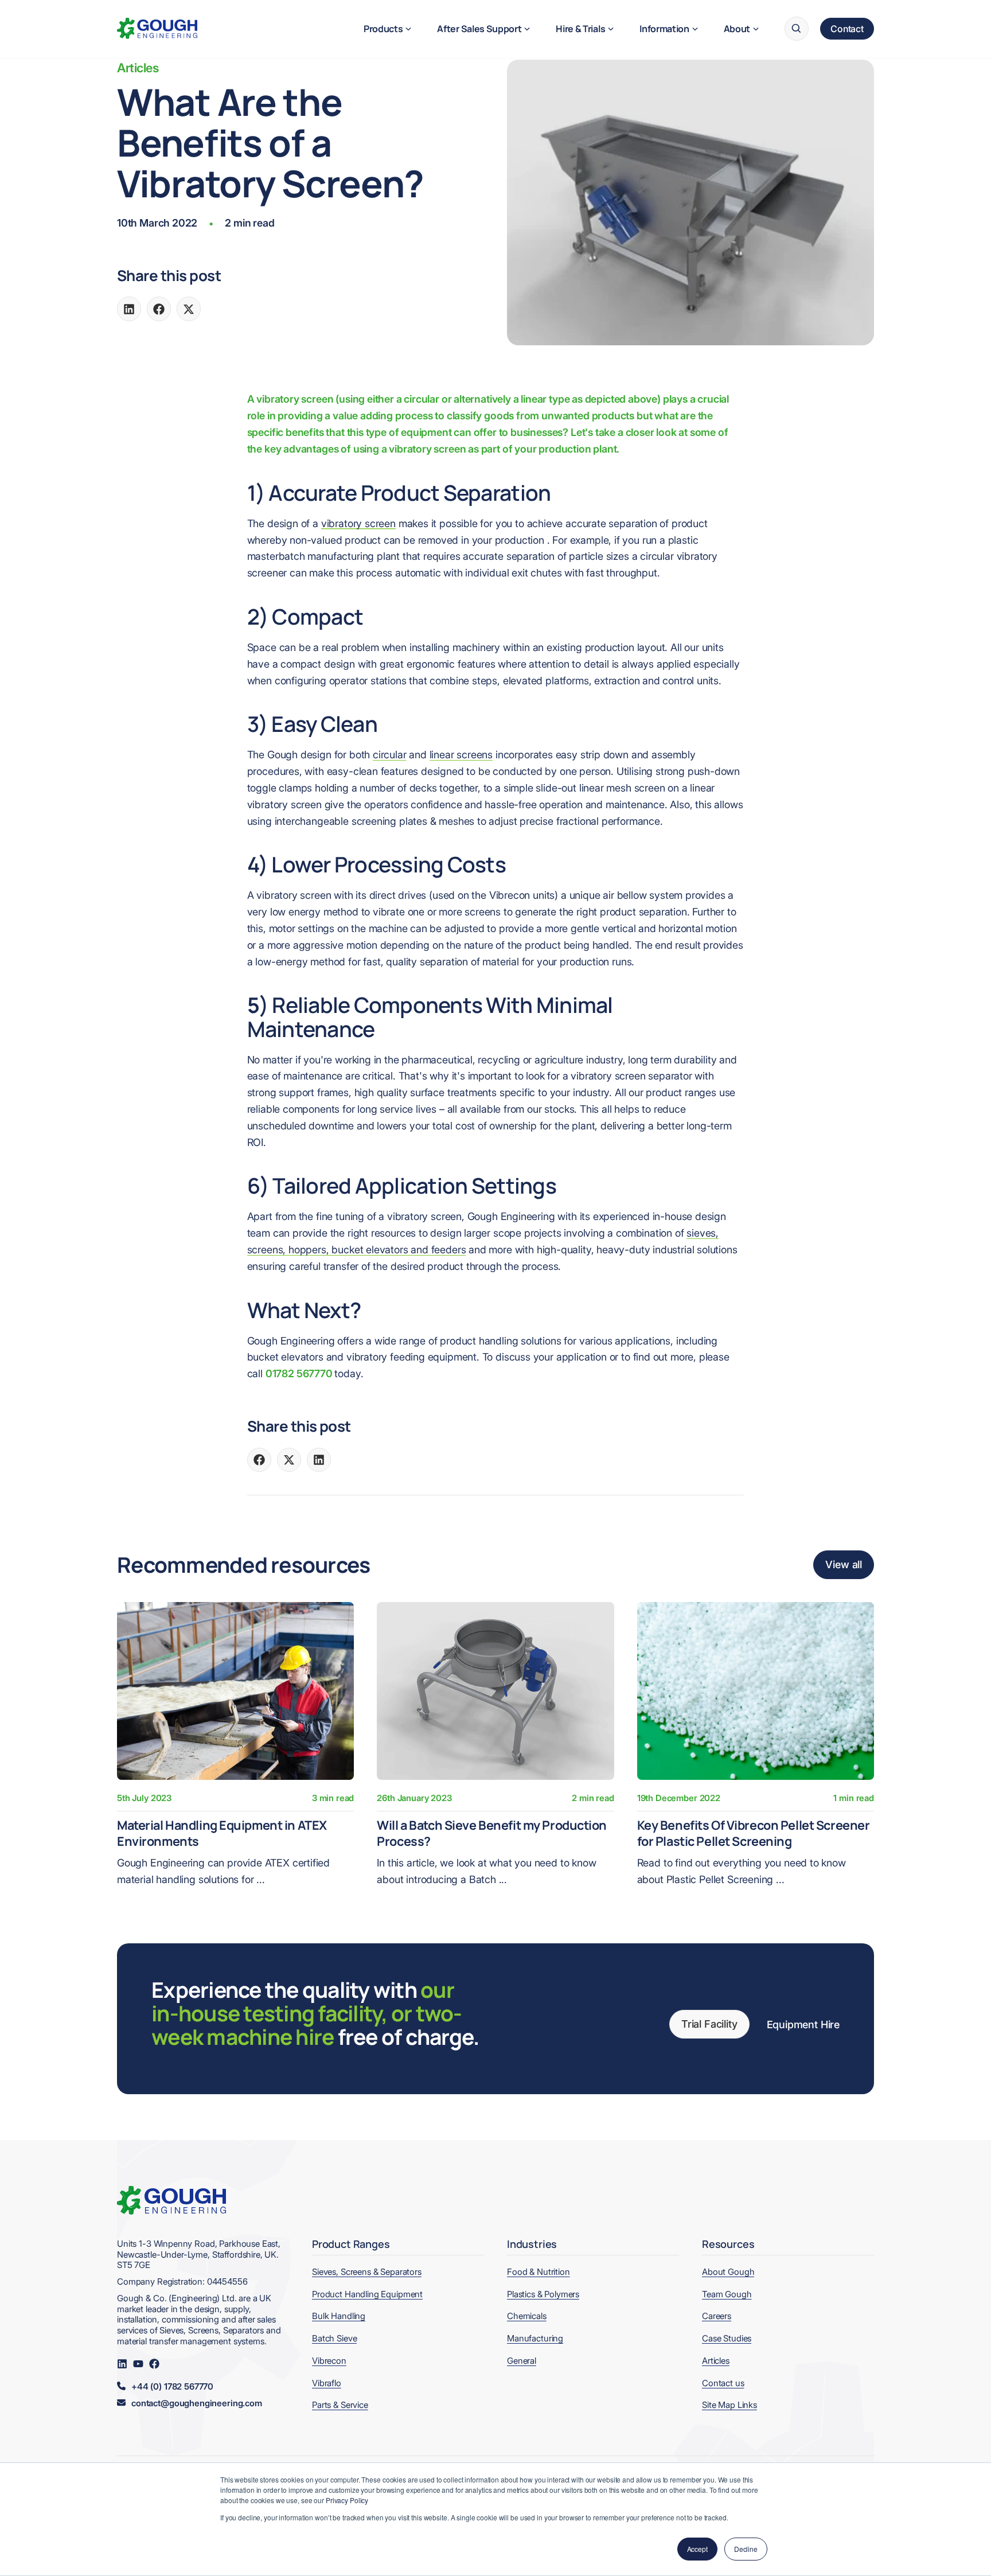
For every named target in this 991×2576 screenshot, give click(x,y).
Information (664, 29)
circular (390, 755)
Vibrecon (329, 2361)
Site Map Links (729, 2405)
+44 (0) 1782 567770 (172, 2387)
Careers (717, 2316)
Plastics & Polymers (543, 2294)
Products (383, 29)
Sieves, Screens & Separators (367, 2272)
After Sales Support (479, 29)
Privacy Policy (347, 2500)
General (522, 2361)
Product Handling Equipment (367, 2294)
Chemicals (527, 2316)
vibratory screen (358, 523)
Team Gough (727, 2294)
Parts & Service (340, 2405)
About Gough (728, 2272)
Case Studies (727, 2338)
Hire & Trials (580, 29)
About (737, 29)
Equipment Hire (803, 2024)
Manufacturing (535, 2338)
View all (844, 1564)
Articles (138, 68)
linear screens (461, 755)
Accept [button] (697, 2549)
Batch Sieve (334, 2338)
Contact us (723, 2383)
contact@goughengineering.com (197, 2403)
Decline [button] (746, 2549)
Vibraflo (327, 2383)
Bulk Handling (339, 2316)
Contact (847, 29)
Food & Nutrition (539, 2272)
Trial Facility (709, 2024)
